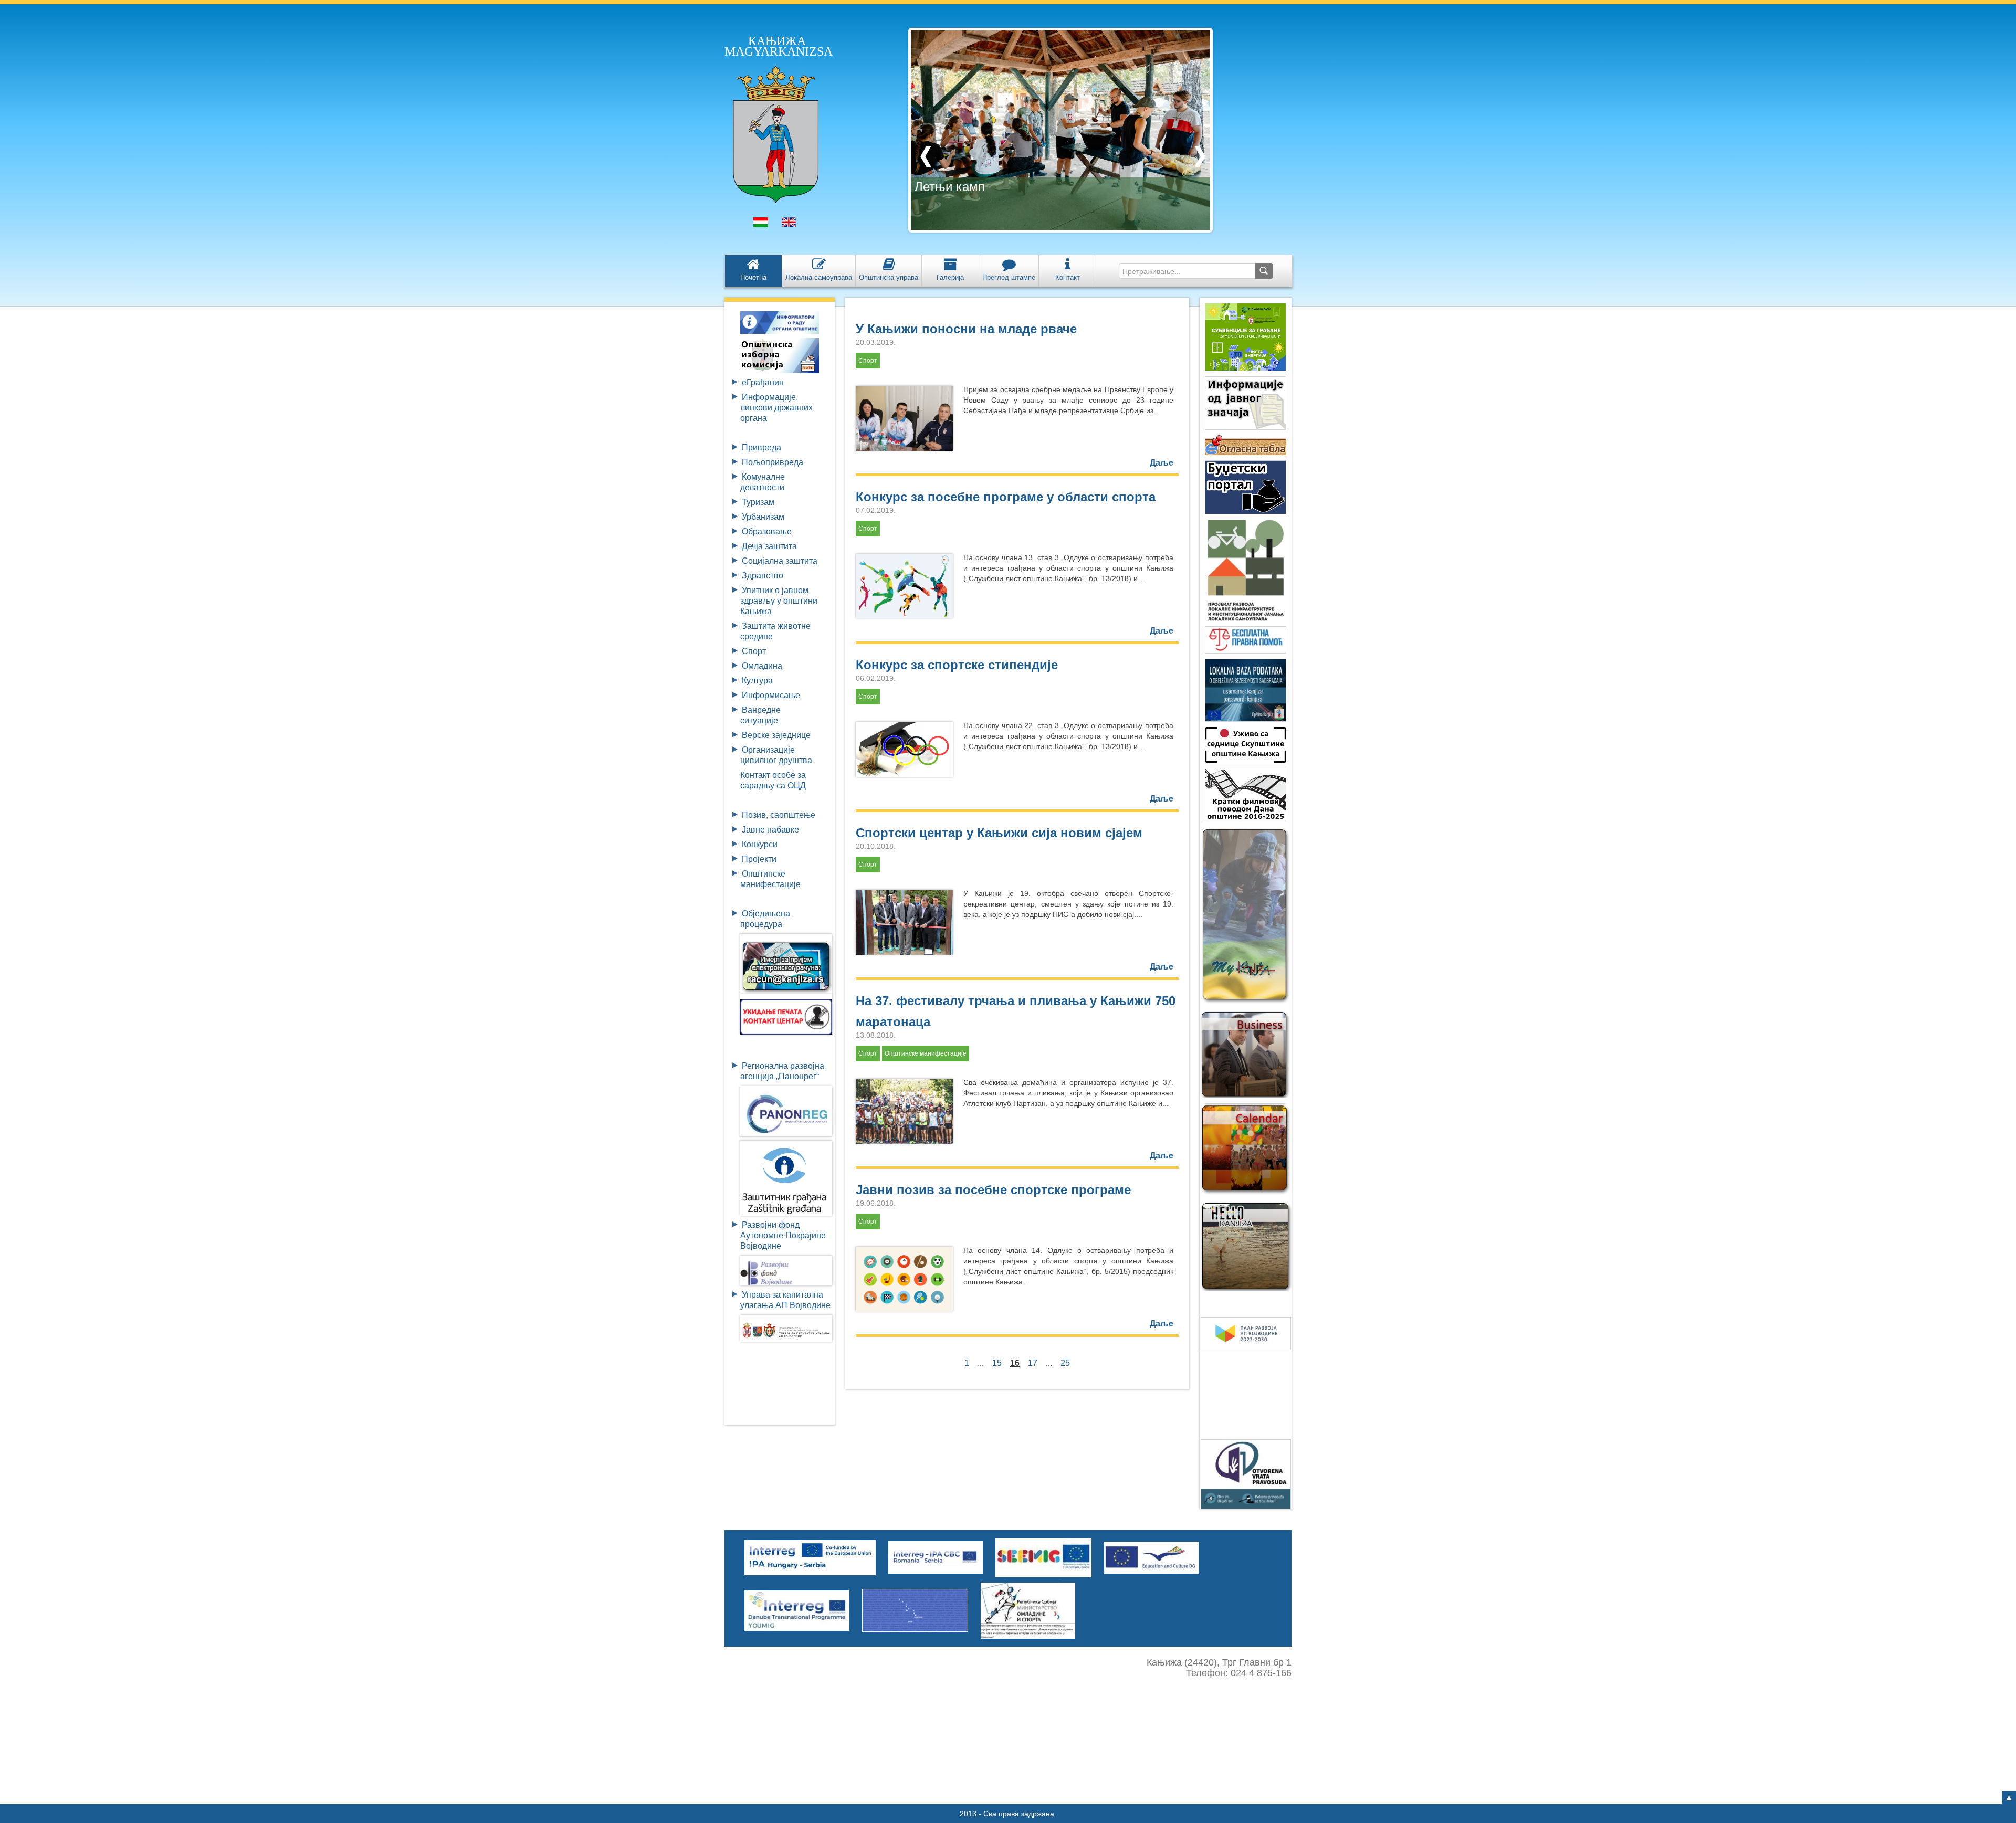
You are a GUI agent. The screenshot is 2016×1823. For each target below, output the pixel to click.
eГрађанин (763, 382)
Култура (757, 681)
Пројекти (759, 859)
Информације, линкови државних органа (776, 408)
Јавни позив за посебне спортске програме (993, 1190)
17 (1033, 1363)
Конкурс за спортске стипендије (957, 665)
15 (997, 1363)
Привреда (762, 447)
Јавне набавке (770, 830)
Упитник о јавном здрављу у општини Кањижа (779, 601)
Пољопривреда (773, 462)
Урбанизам (763, 517)
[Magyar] (761, 225)
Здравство (763, 576)
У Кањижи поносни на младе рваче (966, 329)
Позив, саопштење (779, 815)
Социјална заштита (780, 561)
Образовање (767, 531)
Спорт (754, 651)
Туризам (758, 502)
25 (1065, 1363)
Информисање (771, 695)
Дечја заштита (769, 546)
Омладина (762, 666)
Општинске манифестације (926, 1053)
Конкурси (760, 844)
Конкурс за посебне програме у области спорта (1006, 497)
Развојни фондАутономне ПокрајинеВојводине (783, 1235)
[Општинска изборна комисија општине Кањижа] (780, 355)
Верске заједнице (776, 735)
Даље (1162, 463)
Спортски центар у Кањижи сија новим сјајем (999, 833)
